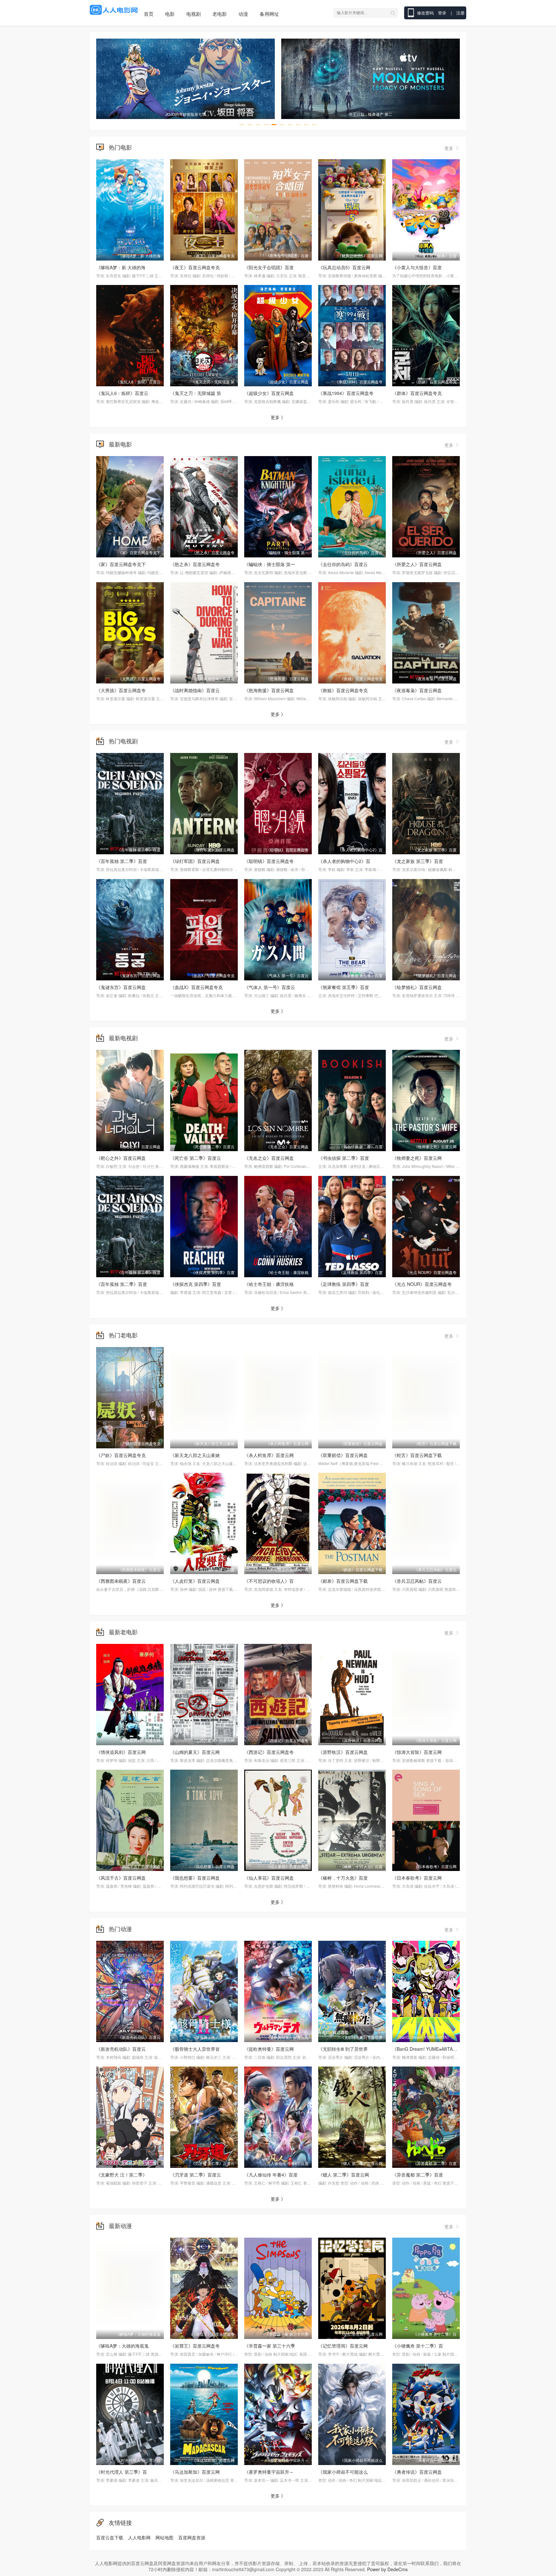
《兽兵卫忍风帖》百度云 (417, 1581)
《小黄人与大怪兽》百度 (417, 267)
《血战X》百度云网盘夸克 (196, 987)
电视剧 (194, 14)
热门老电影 (123, 1335)
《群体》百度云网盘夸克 (417, 393)
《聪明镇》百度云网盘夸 (269, 861)
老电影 (220, 14)
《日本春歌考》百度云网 (417, 1878)
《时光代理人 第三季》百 (122, 2472)
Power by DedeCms (387, 2569)
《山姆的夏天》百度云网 (195, 1752)
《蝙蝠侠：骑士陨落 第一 (270, 564)
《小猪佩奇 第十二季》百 (418, 2346)
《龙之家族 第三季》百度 (418, 861)
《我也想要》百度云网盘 (195, 1878)
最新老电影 (123, 1632)
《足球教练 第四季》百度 (344, 1284)
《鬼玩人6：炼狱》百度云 (122, 393)
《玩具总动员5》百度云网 (344, 267)
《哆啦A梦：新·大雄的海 (121, 267)
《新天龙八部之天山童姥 (195, 1455)
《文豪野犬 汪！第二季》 (122, 2175)
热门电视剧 (123, 741)
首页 (149, 14)
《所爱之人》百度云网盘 (417, 564)
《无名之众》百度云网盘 (269, 1158)
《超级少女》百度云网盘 (269, 393)
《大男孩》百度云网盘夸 (121, 690)
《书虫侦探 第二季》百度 (344, 1158)
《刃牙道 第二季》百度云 (196, 2175)
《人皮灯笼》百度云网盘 (195, 1581)
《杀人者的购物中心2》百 (344, 861)
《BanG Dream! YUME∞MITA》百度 (429, 2049)
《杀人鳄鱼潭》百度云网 (269, 1455)
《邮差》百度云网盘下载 (343, 1581)
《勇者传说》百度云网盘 (417, 2472)
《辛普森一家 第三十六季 (270, 2346)
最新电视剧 (123, 1038)
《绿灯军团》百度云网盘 (195, 861)
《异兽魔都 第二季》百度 (418, 2175)
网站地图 (164, 2537)
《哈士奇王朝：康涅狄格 (269, 1284)
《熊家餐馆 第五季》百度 (344, 987)
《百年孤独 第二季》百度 (122, 861)
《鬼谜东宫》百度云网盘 (121, 987)
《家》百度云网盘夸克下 (121, 564)
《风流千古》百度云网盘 (121, 1878)
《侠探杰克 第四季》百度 (196, 1284)
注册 (460, 13)
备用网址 (269, 14)
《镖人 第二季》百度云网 (344, 2175)
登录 (443, 13)
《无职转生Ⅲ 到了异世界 (343, 2049)
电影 (170, 14)
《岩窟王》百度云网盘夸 (195, 2346)
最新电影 (120, 444)
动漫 (243, 14)
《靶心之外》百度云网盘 (121, 1158)
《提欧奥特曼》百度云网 (269, 2049)
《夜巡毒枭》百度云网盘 (417, 690)
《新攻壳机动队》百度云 (121, 2049)
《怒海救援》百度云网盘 (269, 690)
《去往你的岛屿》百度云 (343, 564)
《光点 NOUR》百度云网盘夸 (422, 1284)
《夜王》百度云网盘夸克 (195, 267)
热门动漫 (120, 1929)
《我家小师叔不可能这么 (343, 2472)
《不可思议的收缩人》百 (269, 1581)
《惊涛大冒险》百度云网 (417, 1752)
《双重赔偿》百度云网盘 (343, 1455)
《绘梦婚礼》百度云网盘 (417, 987)
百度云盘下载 (110, 2537)
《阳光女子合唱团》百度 (269, 267)
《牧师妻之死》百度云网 (417, 1158)
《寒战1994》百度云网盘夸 (346, 393)
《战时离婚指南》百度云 (195, 690)
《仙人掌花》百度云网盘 (269, 1878)
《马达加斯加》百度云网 (195, 2472)
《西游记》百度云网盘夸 (269, 1752)
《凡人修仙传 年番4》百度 (271, 2175)
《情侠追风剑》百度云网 (121, 1752)
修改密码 (425, 13)
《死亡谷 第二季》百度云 (196, 1158)
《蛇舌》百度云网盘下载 (417, 1455)
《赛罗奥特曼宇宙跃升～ (269, 2472)
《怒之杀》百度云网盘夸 (195, 564)
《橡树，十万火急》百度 (343, 1878)
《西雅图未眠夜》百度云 (121, 1581)
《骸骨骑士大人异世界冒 (195, 2049)
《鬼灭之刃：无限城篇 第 (196, 393)
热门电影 (120, 147)
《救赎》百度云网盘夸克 (343, 690)
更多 (449, 148)
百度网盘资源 (192, 2537)
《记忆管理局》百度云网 (343, 2346)
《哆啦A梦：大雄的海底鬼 (122, 2346)
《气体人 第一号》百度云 (270, 987)
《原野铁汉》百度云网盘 (343, 1752)
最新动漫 (120, 2225)
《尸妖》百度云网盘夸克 (121, 1455)
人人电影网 (139, 2537)
